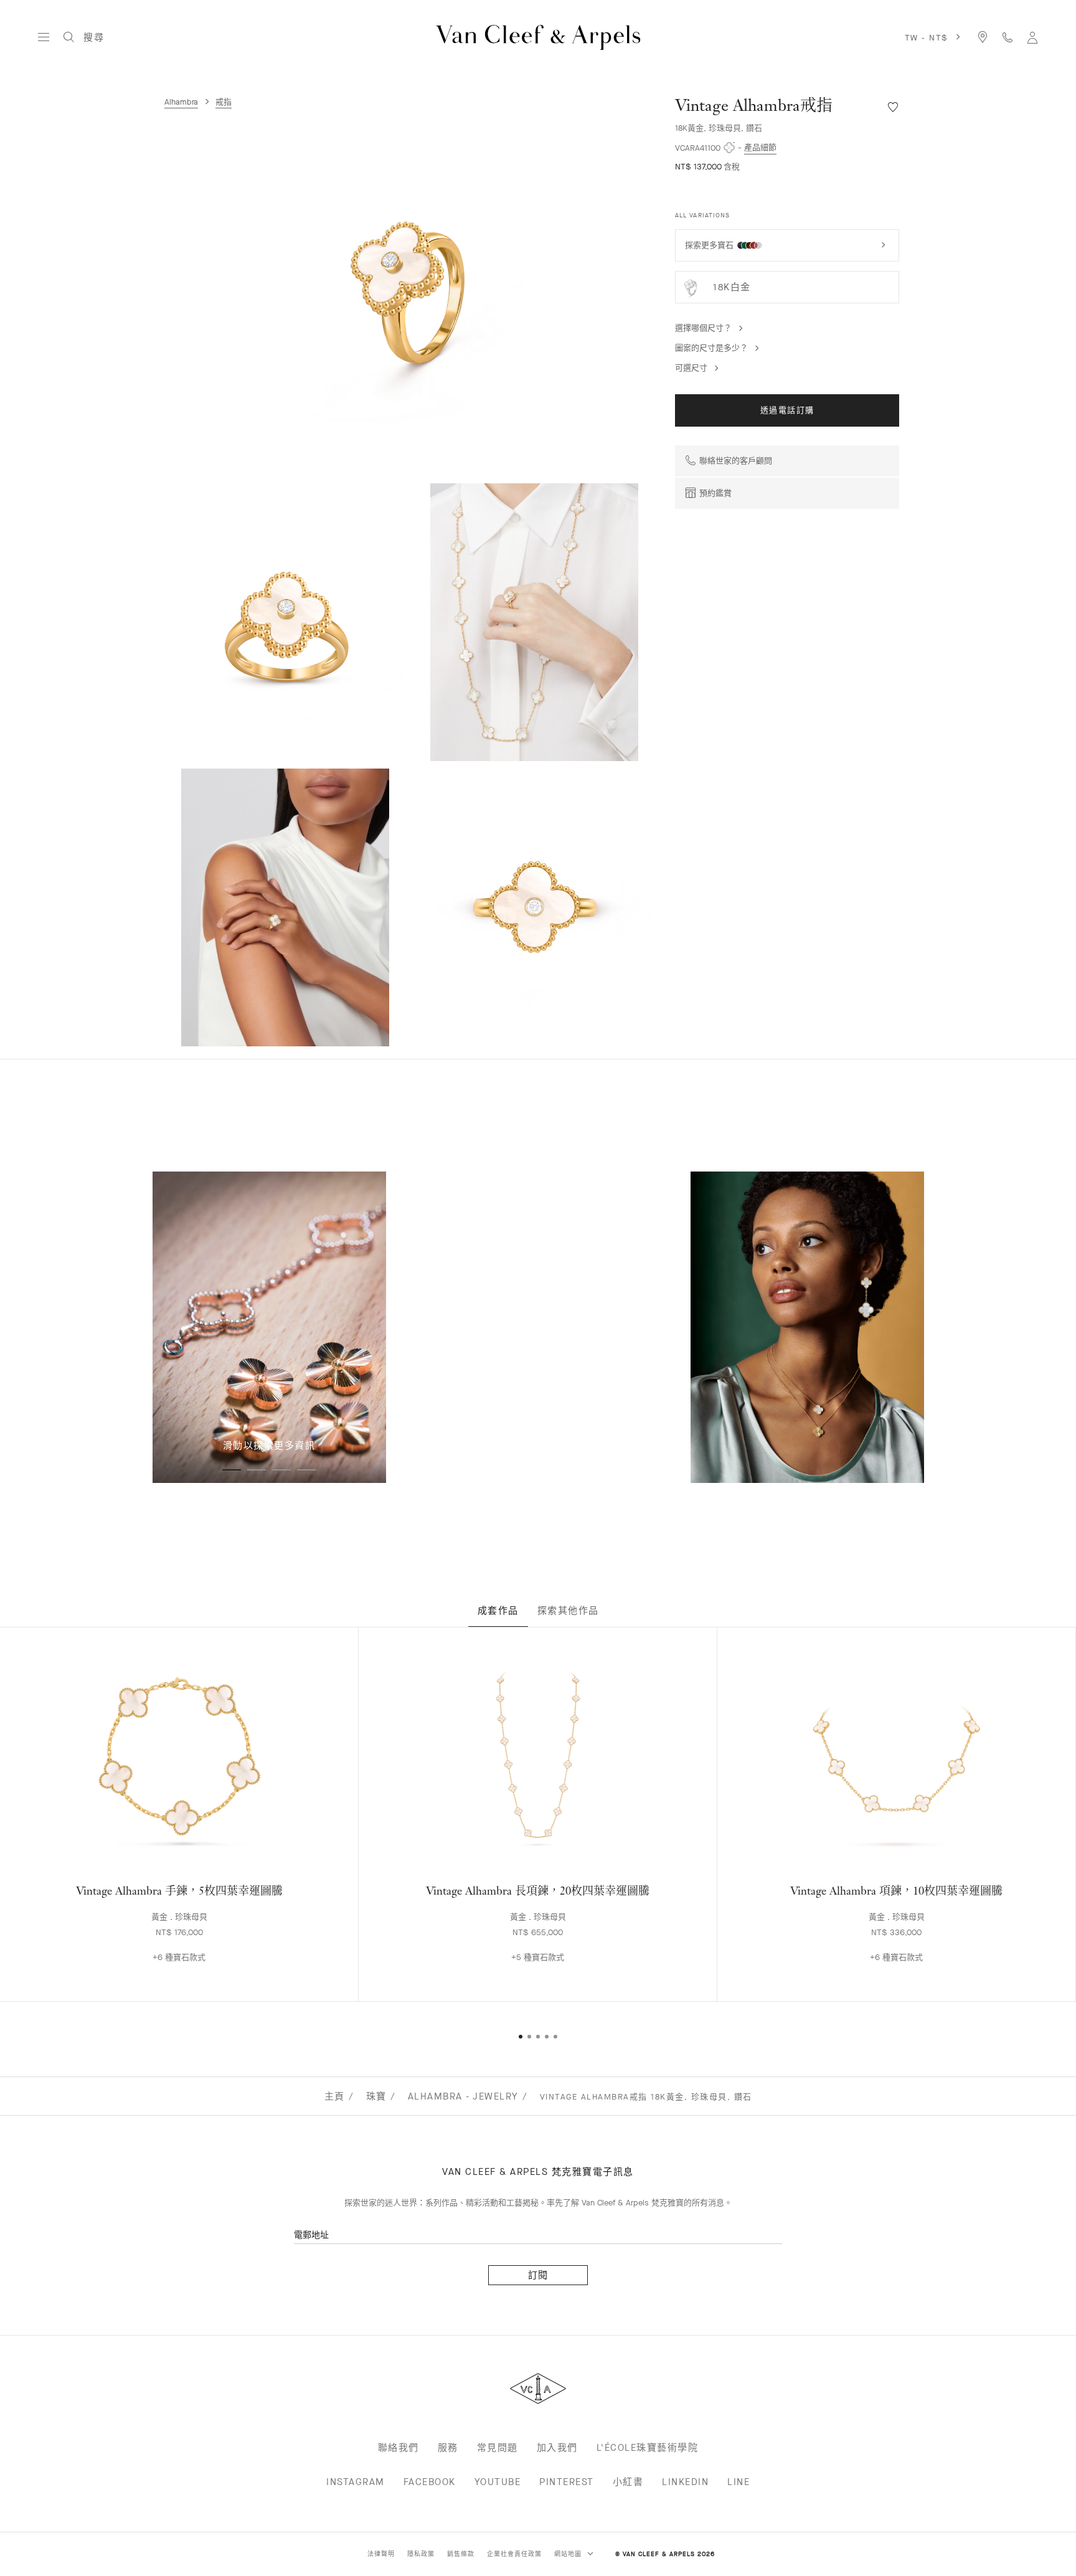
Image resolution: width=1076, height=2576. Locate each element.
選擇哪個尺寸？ (703, 328)
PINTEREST (567, 2482)
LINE (739, 2482)
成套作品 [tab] (498, 1611)
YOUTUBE (498, 2482)
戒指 (224, 102)
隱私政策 (421, 2554)
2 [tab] (257, 1470)
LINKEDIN (685, 2482)
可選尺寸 (691, 368)
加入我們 (557, 2448)
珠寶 (376, 2096)
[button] (413, 291)
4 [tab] (306, 1470)
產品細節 (760, 147)
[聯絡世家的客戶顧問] (1008, 37)
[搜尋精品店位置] (983, 37)
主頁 (335, 2096)
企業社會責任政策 (514, 2554)
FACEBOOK (430, 2482)
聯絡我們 (399, 2448)
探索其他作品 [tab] (568, 1611)
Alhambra (181, 102)
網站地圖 (569, 2554)
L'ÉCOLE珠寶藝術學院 (648, 2448)
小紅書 (628, 2482)
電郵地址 (311, 2235)
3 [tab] (281, 1470)
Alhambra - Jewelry (463, 2096)
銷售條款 (461, 2554)
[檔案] (1032, 37)
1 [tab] (232, 1470)
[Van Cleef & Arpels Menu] (44, 37)
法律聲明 (381, 2554)
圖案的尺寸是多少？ (711, 348)
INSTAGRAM (356, 2482)
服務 (448, 2448)
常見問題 (498, 2448)
